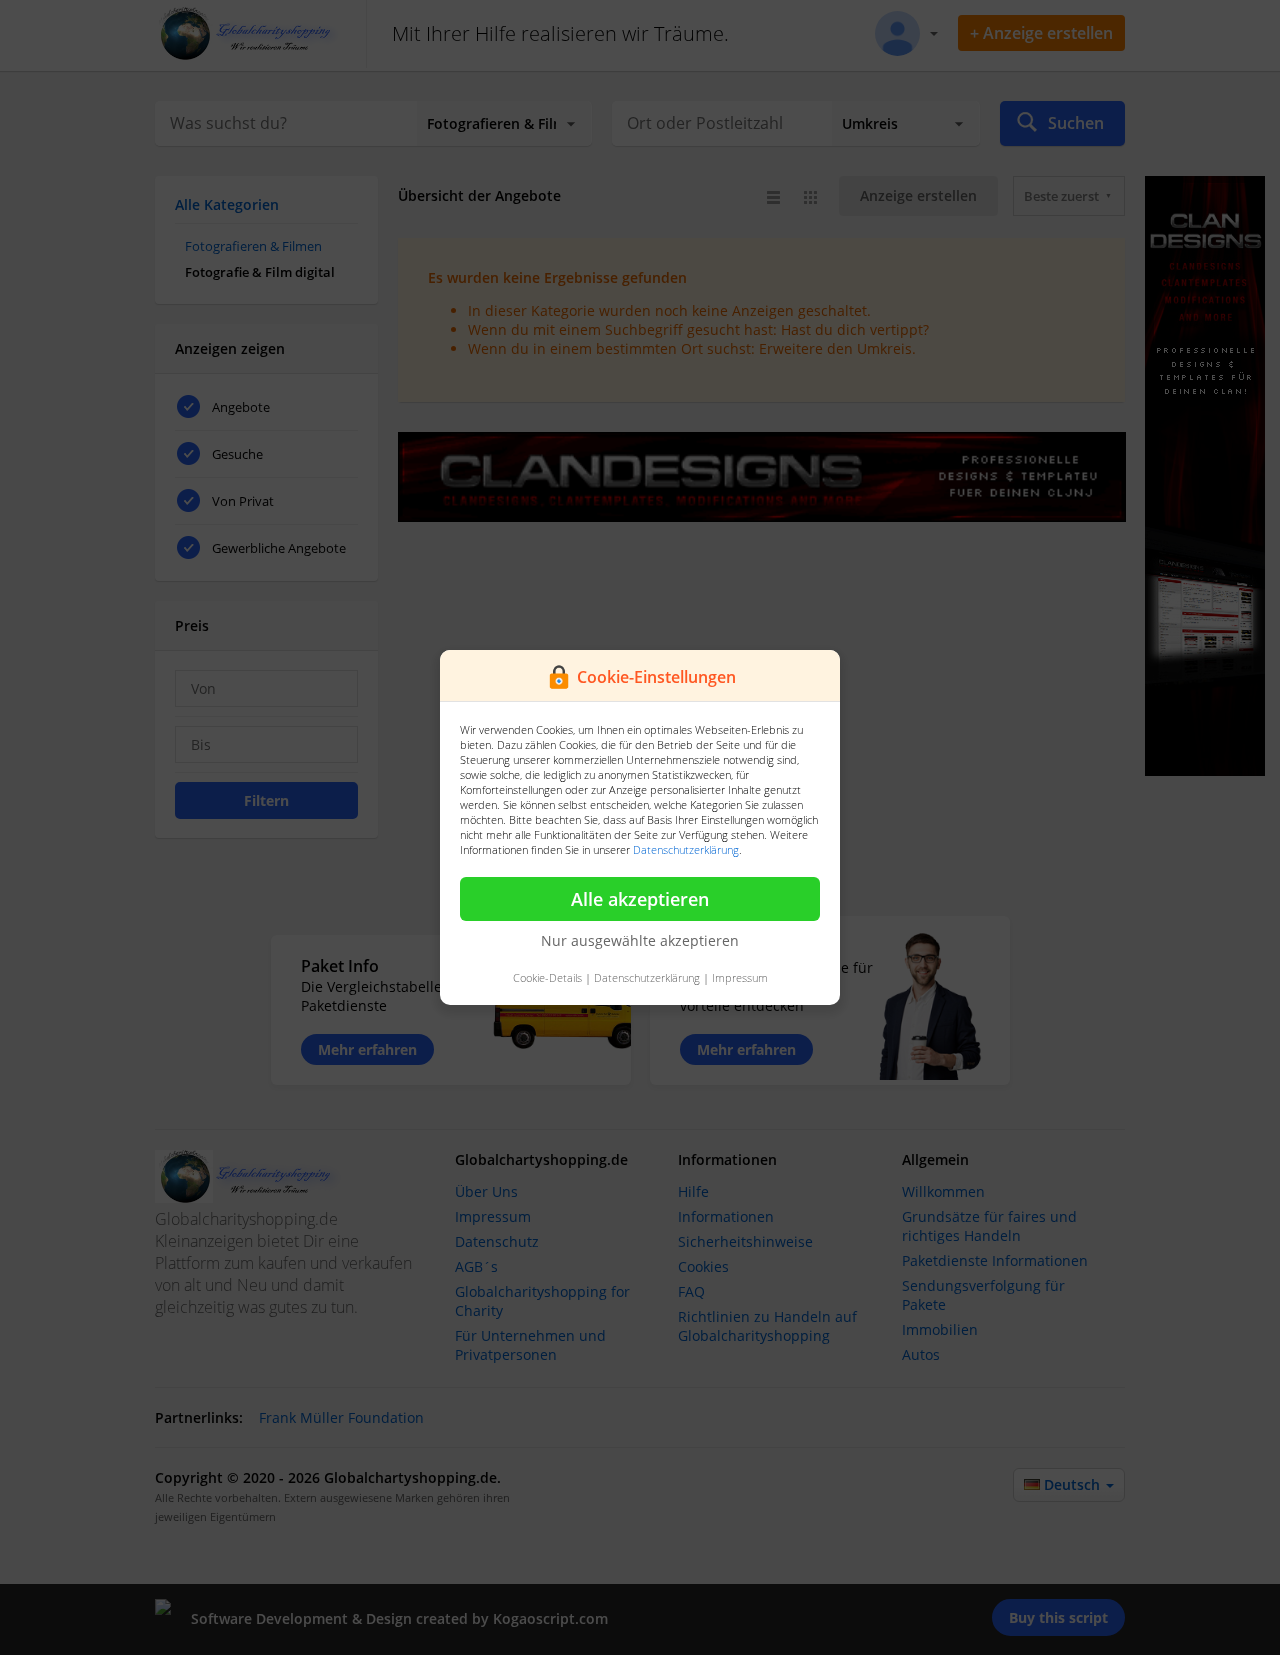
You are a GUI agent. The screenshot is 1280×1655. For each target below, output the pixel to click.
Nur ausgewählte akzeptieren (640, 940)
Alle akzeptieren (640, 899)
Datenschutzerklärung (686, 849)
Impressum (740, 977)
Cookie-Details (547, 977)
